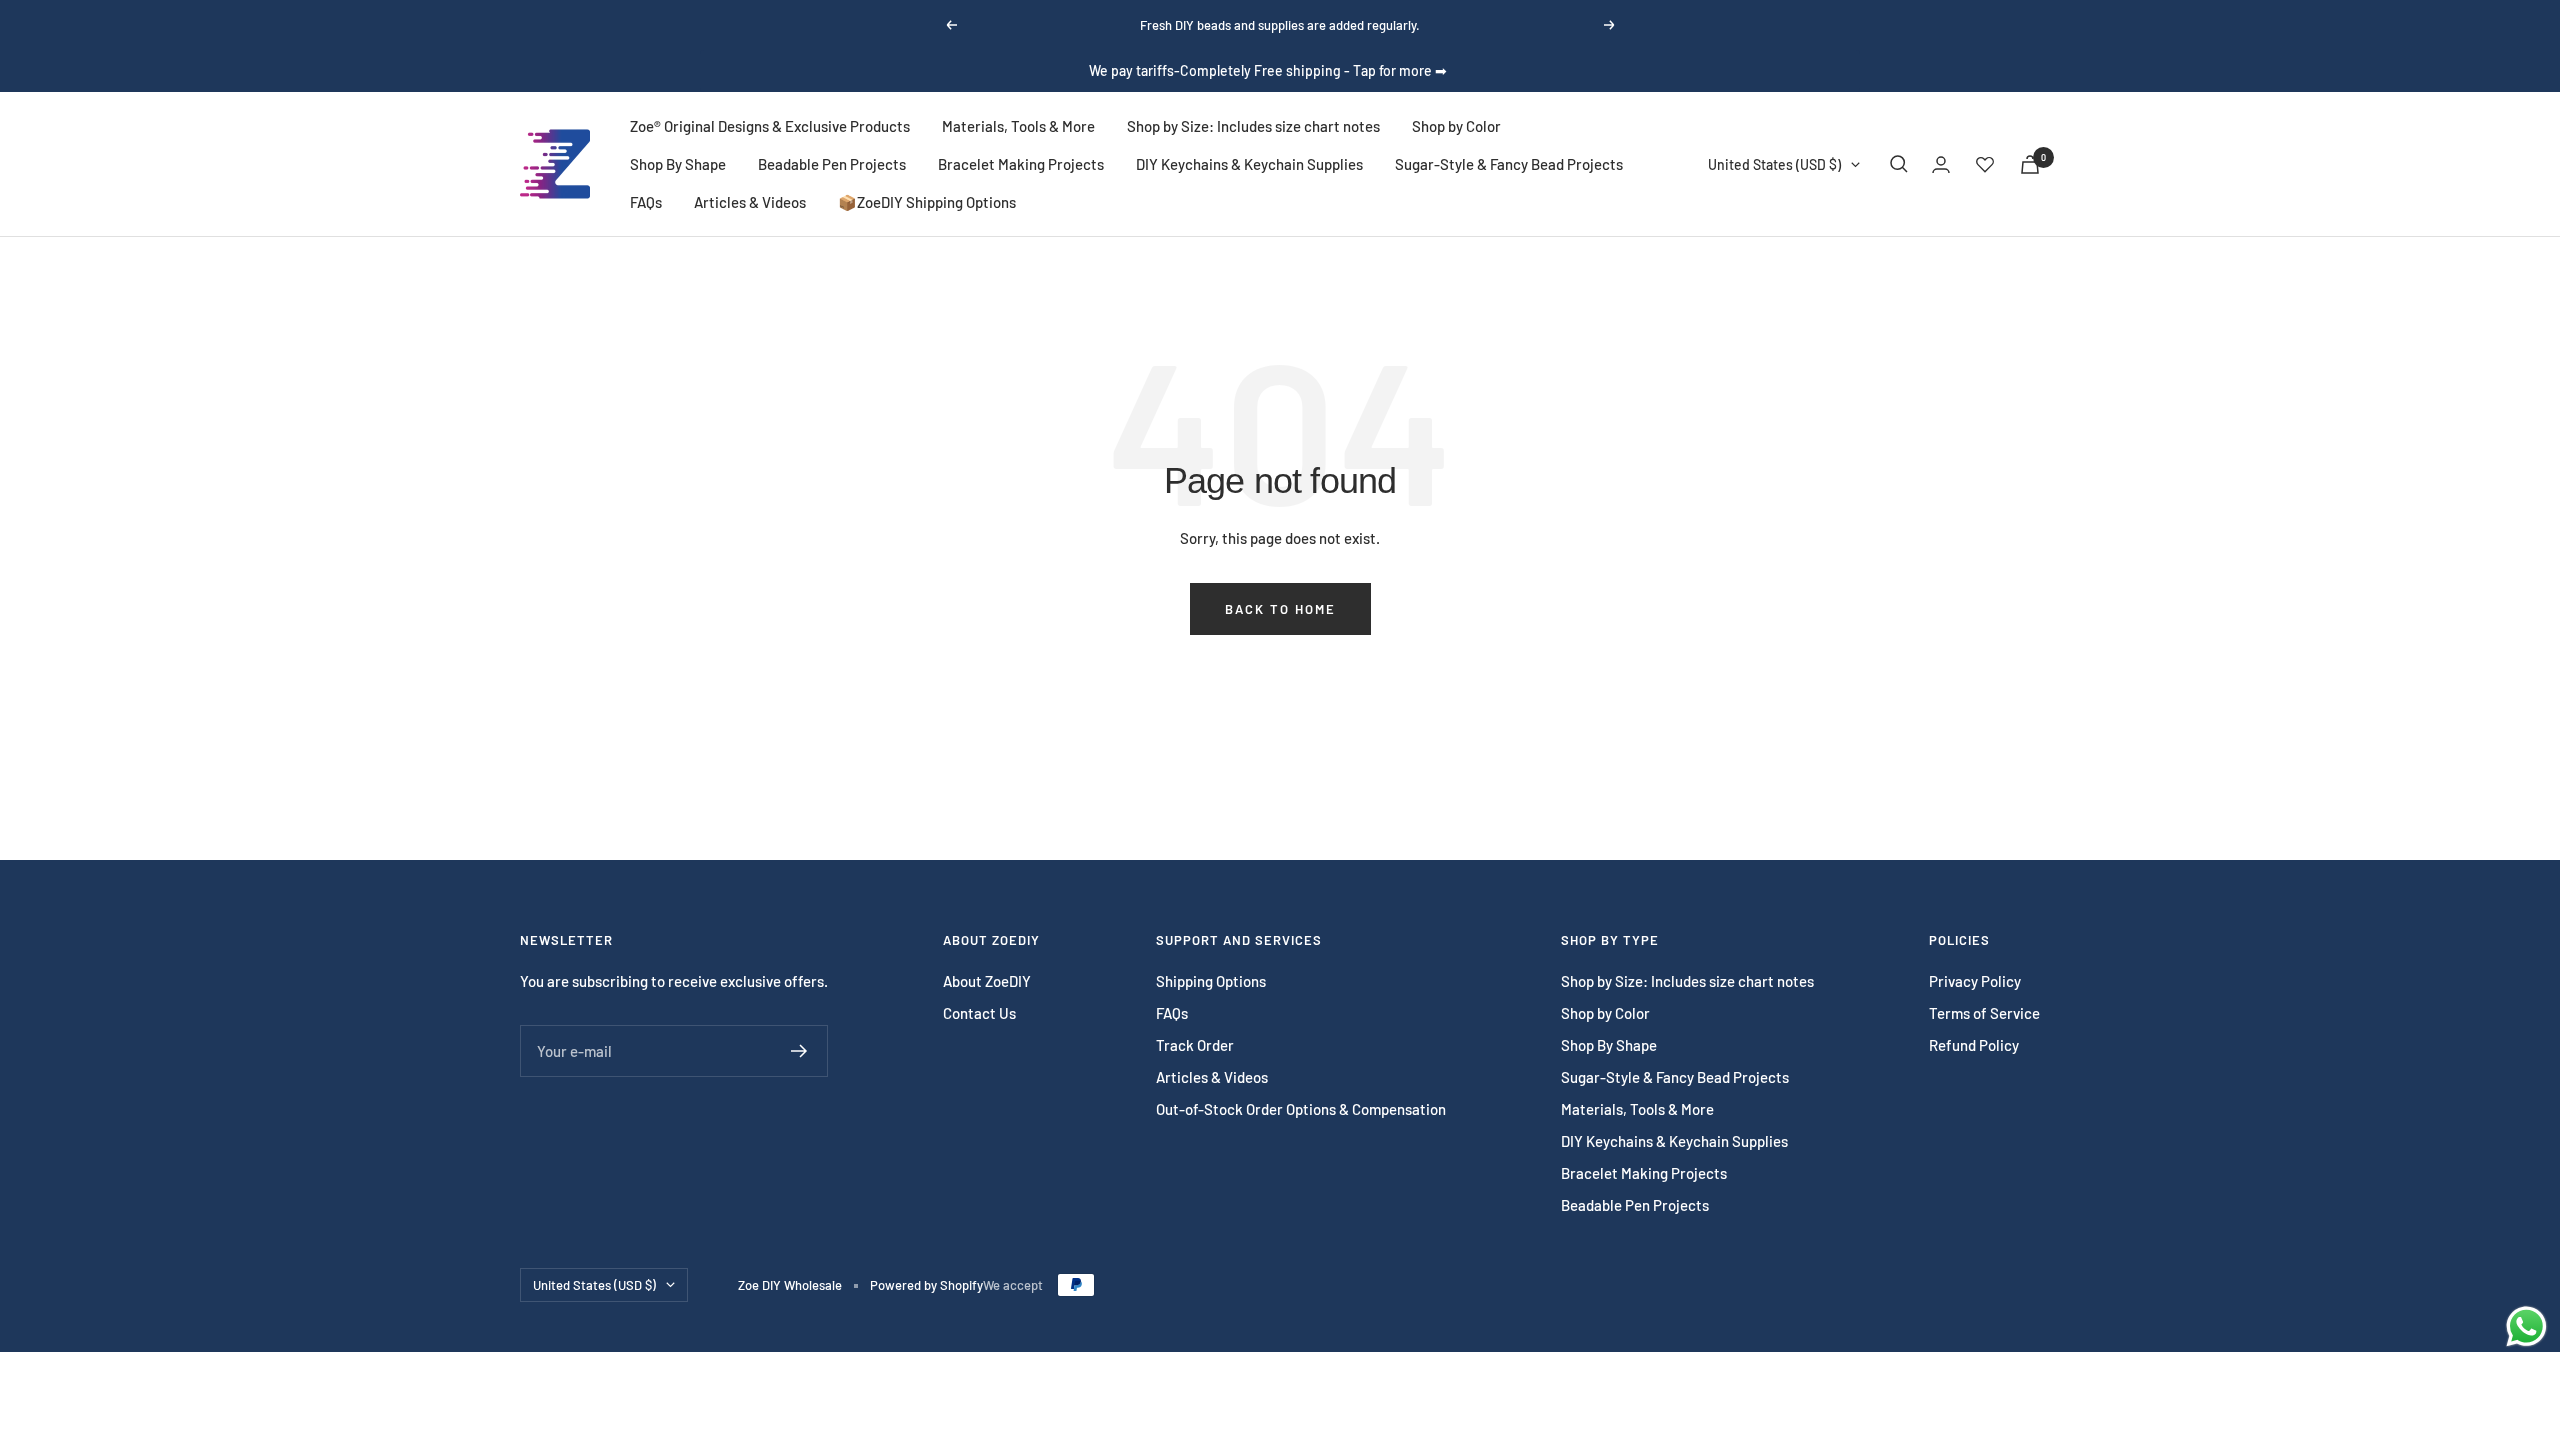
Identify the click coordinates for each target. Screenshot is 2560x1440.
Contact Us (979, 1013)
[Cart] (2030, 164)
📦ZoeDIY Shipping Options (927, 202)
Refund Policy (1974, 1045)
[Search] (1899, 164)
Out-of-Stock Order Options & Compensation (1301, 1109)
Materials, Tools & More (1018, 126)
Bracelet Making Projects (1021, 164)
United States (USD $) (1774, 164)
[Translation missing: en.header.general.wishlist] (1985, 164)
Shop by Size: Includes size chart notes (1253, 126)
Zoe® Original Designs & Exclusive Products (770, 126)
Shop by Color (1456, 126)
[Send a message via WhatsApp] (2526, 1326)
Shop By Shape (678, 164)
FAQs (646, 202)
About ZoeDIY (987, 981)
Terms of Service (1984, 1013)
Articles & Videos (750, 202)
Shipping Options (1211, 981)
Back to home (1280, 609)
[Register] (799, 1051)
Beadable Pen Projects (832, 164)
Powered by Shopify (926, 1285)
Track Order (1195, 1045)
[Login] (1941, 164)
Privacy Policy (1975, 981)
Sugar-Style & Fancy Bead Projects (1509, 164)
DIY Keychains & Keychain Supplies (1249, 164)
